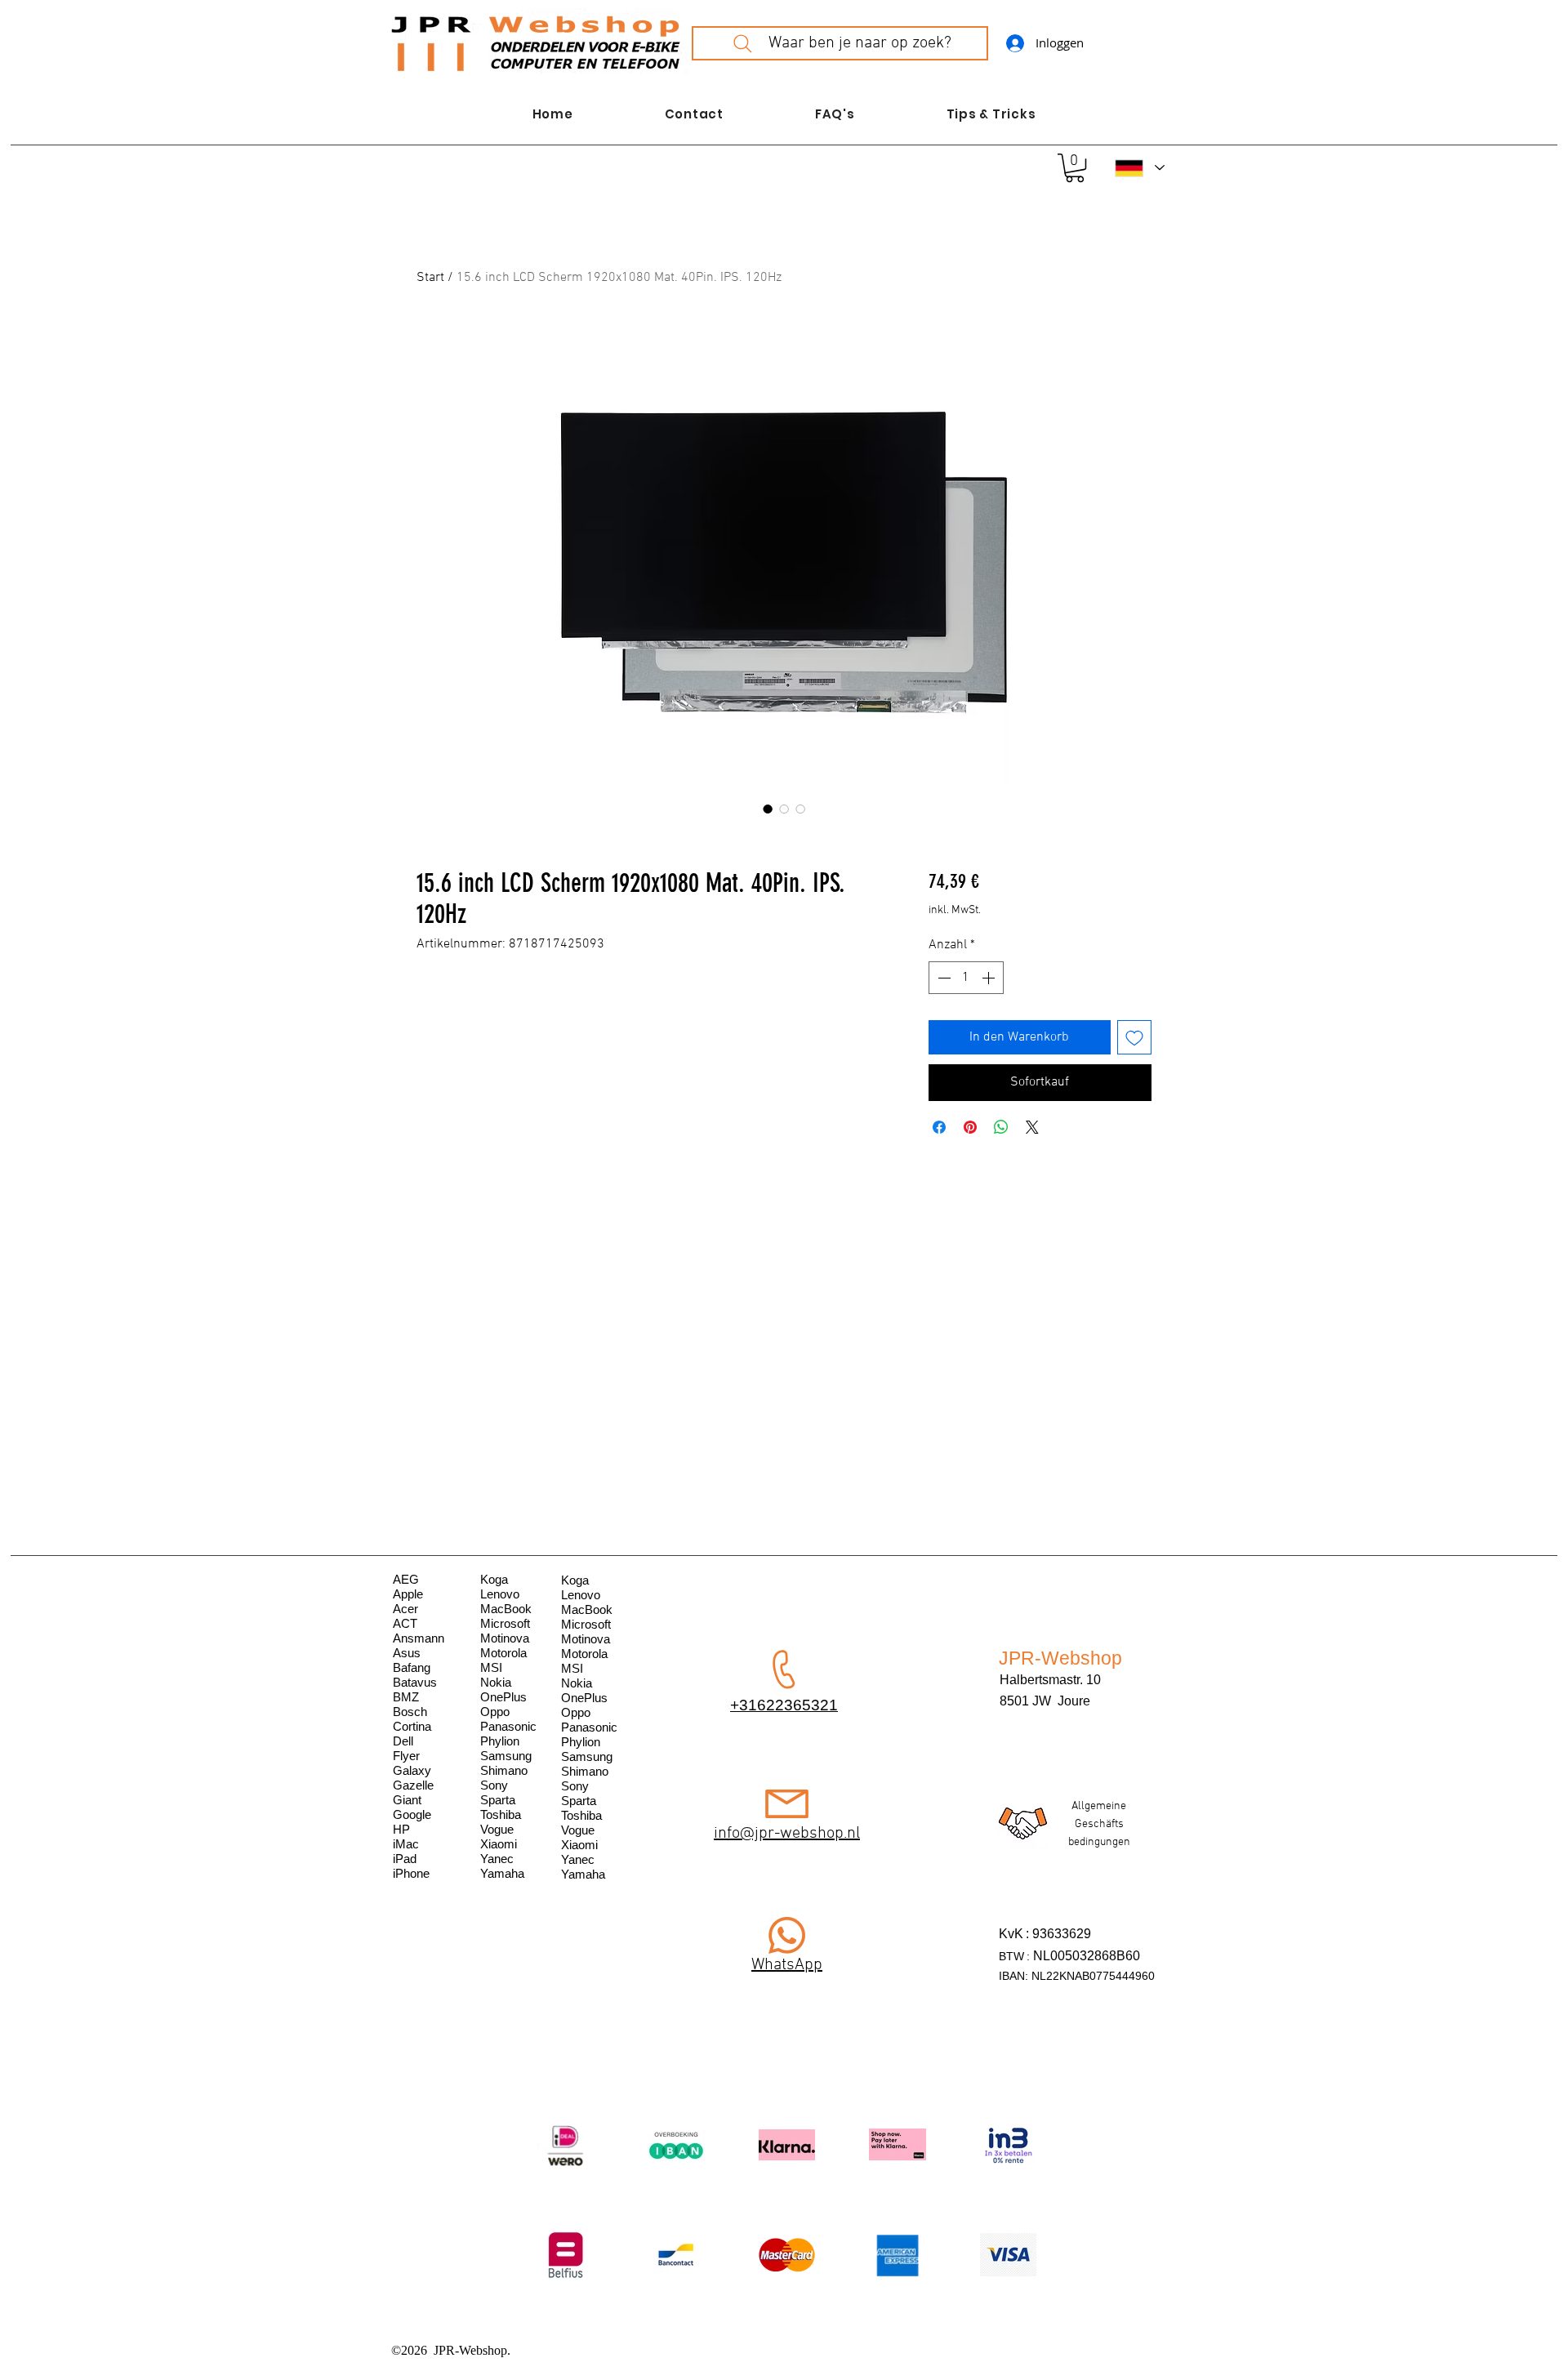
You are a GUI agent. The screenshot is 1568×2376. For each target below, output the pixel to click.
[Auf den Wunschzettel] (1134, 1037)
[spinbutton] (966, 978)
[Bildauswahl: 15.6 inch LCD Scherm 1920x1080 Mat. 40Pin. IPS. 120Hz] (768, 809)
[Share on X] (1032, 1127)
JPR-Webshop (1060, 1658)
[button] (1075, 168)
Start (430, 278)
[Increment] (990, 978)
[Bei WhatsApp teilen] (1001, 1127)
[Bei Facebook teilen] (939, 1127)
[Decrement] (942, 978)
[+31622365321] (787, 1935)
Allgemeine (1099, 1806)
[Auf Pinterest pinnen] (970, 1127)
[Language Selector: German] (1139, 168)
